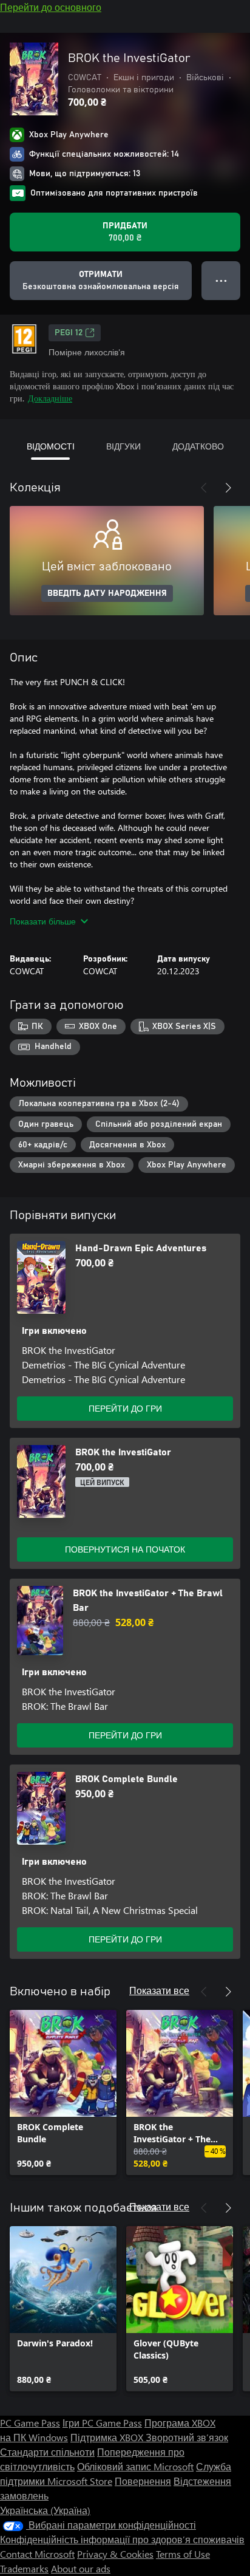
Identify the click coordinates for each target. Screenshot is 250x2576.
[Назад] (204, 488)
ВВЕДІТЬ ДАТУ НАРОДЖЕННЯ (107, 593)
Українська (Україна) (45, 2510)
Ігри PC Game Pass (102, 2423)
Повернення (143, 2481)
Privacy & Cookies (115, 2554)
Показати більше (43, 921)
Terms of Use (183, 2554)
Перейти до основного (51, 7)
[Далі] (228, 488)
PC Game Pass (30, 2423)
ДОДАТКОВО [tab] (198, 446)
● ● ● (221, 280)
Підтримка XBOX (108, 2437)
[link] (63, 2093)
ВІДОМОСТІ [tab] (51, 446)
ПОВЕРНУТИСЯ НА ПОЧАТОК (125, 1549)
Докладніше (50, 398)
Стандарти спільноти (47, 2452)
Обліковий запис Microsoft (135, 2466)
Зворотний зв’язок (187, 2437)
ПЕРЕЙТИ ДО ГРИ (125, 1408)
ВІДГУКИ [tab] (123, 446)
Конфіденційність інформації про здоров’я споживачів (122, 2539)
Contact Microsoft (37, 2554)
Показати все (159, 1990)
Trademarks (24, 2568)
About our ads (81, 2568)
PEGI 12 (69, 333)
